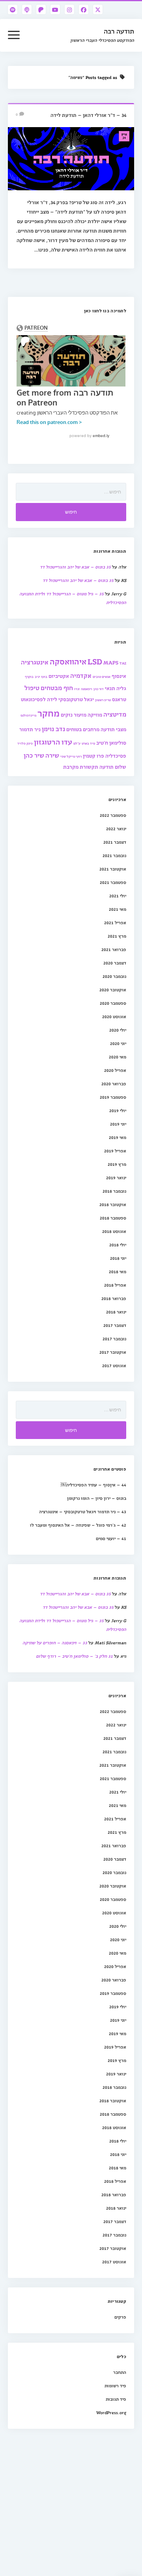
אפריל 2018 (115, 1285)
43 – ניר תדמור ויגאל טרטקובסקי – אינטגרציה (83, 1511)
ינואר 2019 (116, 1177)
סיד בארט (88, 743)
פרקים (120, 2317)
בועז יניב (41, 676)
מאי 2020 (118, 1057)
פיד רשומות (115, 2386)
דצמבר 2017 (115, 1325)
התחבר (120, 2372)
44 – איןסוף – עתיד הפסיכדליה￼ (93, 1485)
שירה (52, 755)
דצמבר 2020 (115, 963)
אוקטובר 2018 (113, 1204)
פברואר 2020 (114, 1083)
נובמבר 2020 (114, 976)
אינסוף (119, 676)
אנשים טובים (102, 676)
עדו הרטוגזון (53, 742)
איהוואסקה (68, 661)
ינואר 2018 (116, 1312)
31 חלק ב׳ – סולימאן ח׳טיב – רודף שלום (74, 1656)
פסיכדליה (116, 755)
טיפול (32, 688)
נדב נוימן (53, 729)
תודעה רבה (119, 31)
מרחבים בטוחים (83, 729)
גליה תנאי (116, 688)
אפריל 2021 (115, 922)
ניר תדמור (30, 729)
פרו (100, 755)
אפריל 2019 (115, 1151)
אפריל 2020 (115, 1070)
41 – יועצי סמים (111, 1538)
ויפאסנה (87, 689)
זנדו (77, 689)
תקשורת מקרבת (81, 766)
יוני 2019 (118, 1124)
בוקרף (29, 676)
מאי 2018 (118, 1271)
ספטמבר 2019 (113, 1097)
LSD (95, 661)
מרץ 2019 (117, 1164)
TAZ (123, 663)
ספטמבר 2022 (113, 815)
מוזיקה (95, 714)
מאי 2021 (118, 909)
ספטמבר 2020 (113, 1003)
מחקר (49, 713)
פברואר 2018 (114, 1298)
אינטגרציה (35, 662)
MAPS (111, 662)
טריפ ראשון (103, 700)
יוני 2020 (118, 1043)
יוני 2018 (118, 1258)
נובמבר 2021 (114, 855)
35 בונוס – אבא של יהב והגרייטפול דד (75, 567)
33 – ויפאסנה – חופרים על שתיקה (55, 1643)
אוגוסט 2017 (114, 1365)
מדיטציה (115, 714)
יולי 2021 (118, 896)
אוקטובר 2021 (113, 869)
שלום (121, 766)
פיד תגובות (116, 2399)
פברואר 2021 (114, 949)
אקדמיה (81, 675)
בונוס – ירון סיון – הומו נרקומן (97, 1498)
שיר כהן (34, 755)
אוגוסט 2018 (114, 1231)
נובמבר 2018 (114, 1191)
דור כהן (99, 689)
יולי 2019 (118, 1110)
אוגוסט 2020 (114, 1016)
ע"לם (77, 743)
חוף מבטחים (57, 688)
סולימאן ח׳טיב (111, 742)
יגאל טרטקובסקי (76, 699)
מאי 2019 (118, 1137)
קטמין (89, 755)
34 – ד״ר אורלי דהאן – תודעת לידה (88, 115)
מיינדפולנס (28, 715)
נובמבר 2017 (114, 1339)
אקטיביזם (59, 676)
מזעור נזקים (74, 714)
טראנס (119, 699)
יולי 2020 (118, 1030)
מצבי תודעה (113, 729)
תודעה (106, 766)
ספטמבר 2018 (113, 1218)
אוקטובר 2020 (113, 990)
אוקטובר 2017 (113, 1352)
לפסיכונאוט (33, 699)
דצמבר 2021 (115, 842)
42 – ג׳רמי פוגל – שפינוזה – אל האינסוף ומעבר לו (78, 1525)
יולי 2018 (118, 1245)
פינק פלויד (25, 743)
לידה (52, 699)
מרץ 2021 (117, 936)
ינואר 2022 (116, 828)
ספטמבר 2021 (113, 882)
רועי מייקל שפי (71, 756)
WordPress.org (111, 2412)
